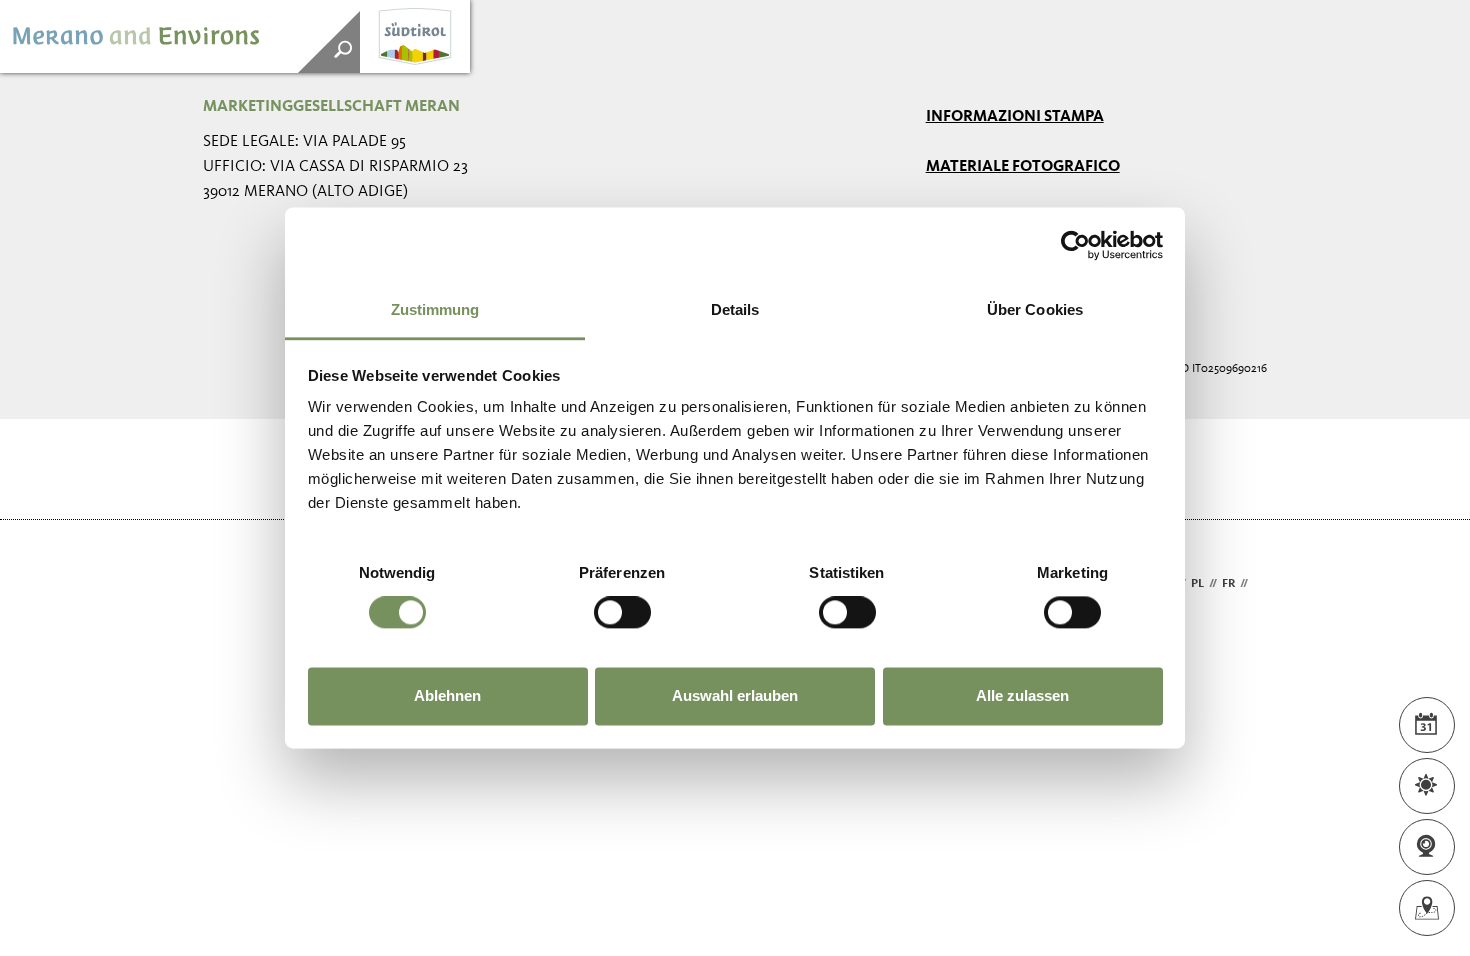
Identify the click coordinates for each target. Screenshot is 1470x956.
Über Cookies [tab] (1035, 309)
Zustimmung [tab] (435, 309)
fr (1228, 584)
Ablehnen (447, 695)
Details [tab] (735, 309)
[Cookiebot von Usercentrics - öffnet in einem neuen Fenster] (1075, 245)
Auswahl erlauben (735, 695)
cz (1260, 584)
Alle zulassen (1022, 695)
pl (1197, 584)
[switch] (622, 613)
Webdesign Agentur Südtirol (227, 584)
